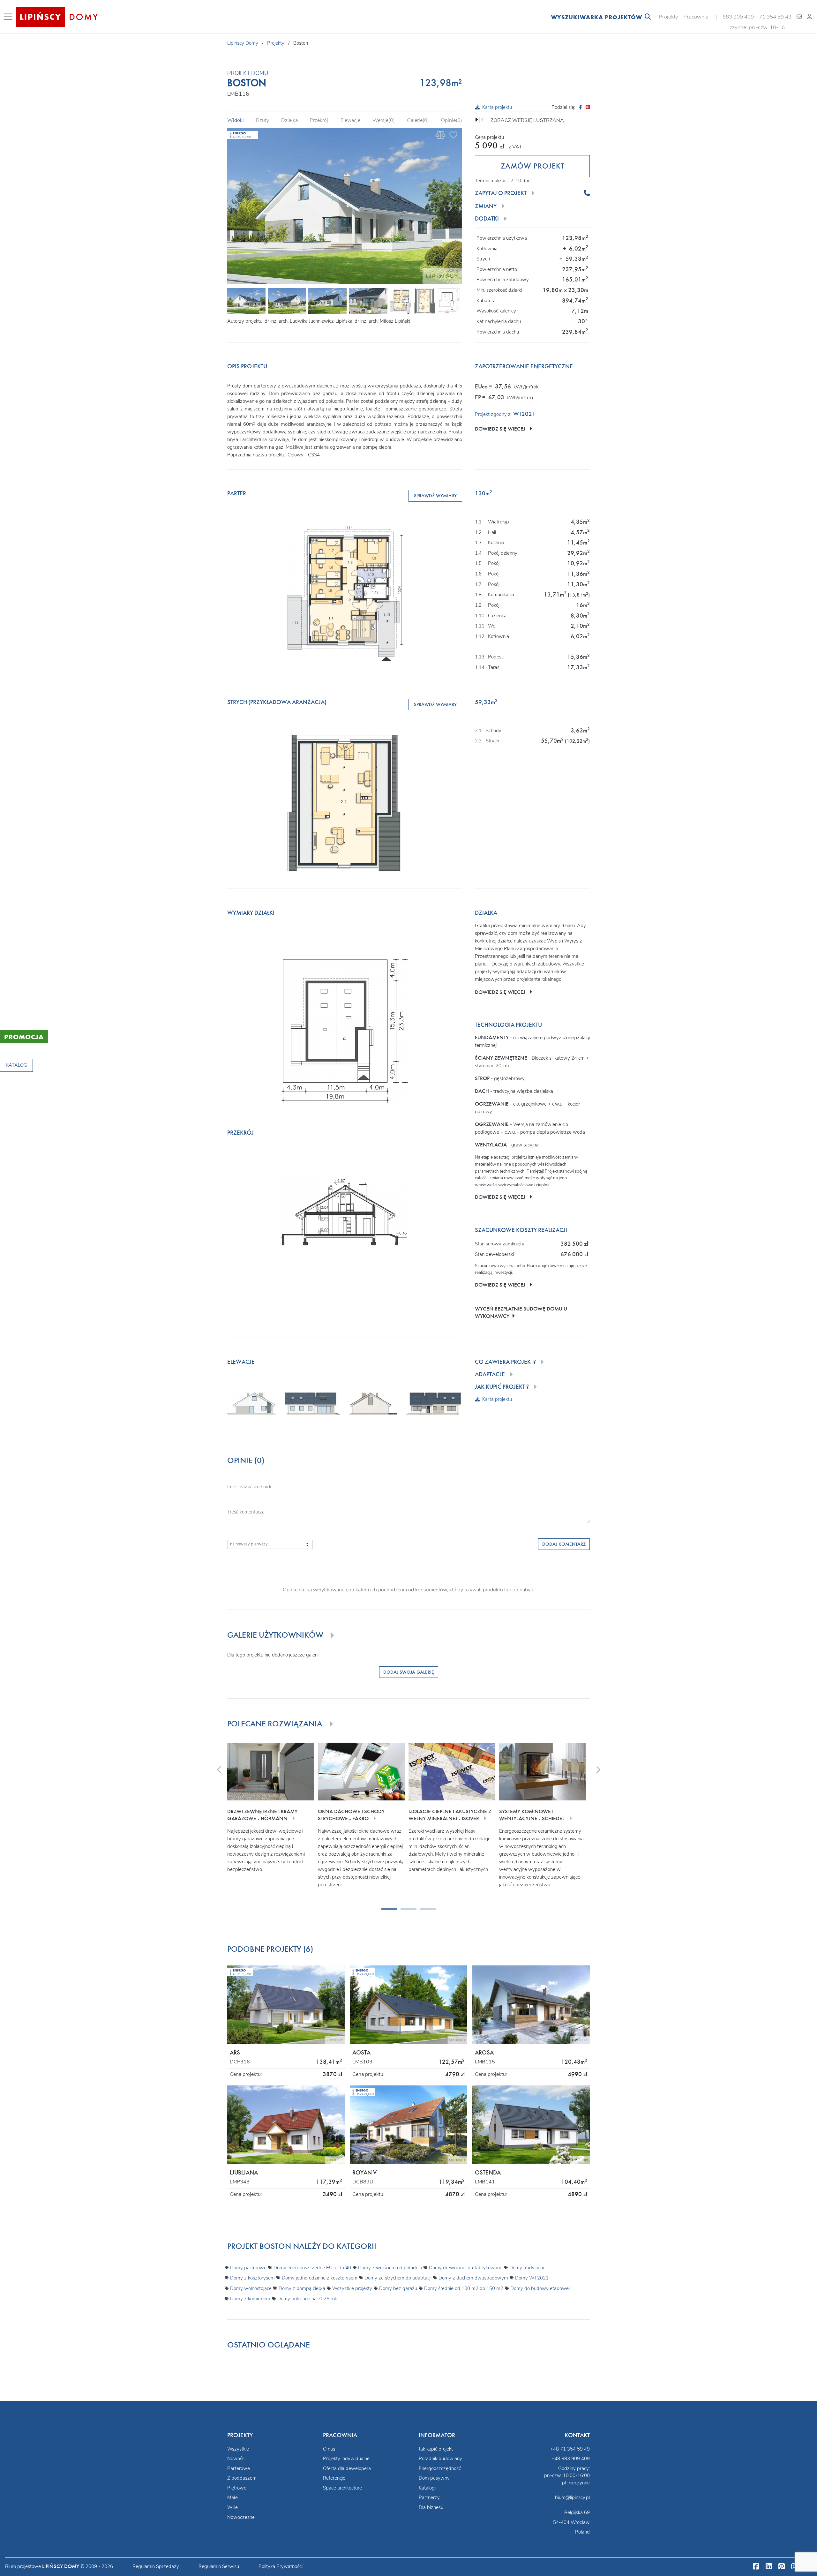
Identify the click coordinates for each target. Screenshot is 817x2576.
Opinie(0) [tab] (452, 120)
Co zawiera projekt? (505, 1362)
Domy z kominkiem (250, 2299)
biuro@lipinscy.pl (572, 2497)
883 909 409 (738, 17)
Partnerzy (429, 2497)
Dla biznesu (431, 2507)
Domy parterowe (248, 2268)
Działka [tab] (289, 120)
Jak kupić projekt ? (502, 1387)
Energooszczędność (440, 2468)
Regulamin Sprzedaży (156, 2566)
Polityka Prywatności (281, 2566)
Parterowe (239, 2468)
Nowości (236, 2459)
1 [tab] (385, 1911)
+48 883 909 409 (571, 2459)
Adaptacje (490, 1374)
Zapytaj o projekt (501, 193)
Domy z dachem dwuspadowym (473, 2278)
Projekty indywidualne (346, 2459)
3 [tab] (423, 1911)
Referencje (334, 2478)
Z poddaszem (242, 2478)
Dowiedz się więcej (502, 429)
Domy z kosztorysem (252, 2278)
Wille (232, 2507)
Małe (232, 2497)
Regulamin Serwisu (219, 2566)
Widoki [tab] (236, 120)
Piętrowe (237, 2488)
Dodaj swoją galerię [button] (409, 1672)
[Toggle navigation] (9, 17)
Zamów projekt (532, 166)
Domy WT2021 (532, 2278)
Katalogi (427, 2488)
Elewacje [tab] (350, 120)
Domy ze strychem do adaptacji (398, 2278)
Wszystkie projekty (352, 2288)
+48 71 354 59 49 (570, 2449)
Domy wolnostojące (251, 2288)
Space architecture (342, 2488)
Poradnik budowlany (440, 2459)
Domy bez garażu (398, 2288)
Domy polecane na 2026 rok (307, 2299)
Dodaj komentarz (564, 1544)
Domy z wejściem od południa (390, 2268)
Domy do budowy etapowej (540, 2288)
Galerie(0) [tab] (418, 120)
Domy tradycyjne (527, 2268)
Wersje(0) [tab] (384, 120)
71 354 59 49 (775, 17)
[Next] (450, 207)
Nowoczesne (241, 2517)
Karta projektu (497, 107)
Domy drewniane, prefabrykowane (466, 2268)
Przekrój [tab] (319, 120)
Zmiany (486, 206)
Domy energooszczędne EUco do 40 (312, 2268)
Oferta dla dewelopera (347, 2468)
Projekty (668, 17)
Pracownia (696, 17)
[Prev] (237, 207)
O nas (329, 2449)
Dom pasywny (434, 2478)
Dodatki (487, 219)
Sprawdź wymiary (435, 496)
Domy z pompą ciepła (302, 2288)
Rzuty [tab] (262, 120)
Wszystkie (238, 2449)
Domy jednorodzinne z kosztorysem (320, 2278)
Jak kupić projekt (436, 2449)
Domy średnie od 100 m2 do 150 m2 (464, 2288)
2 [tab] (404, 1911)
